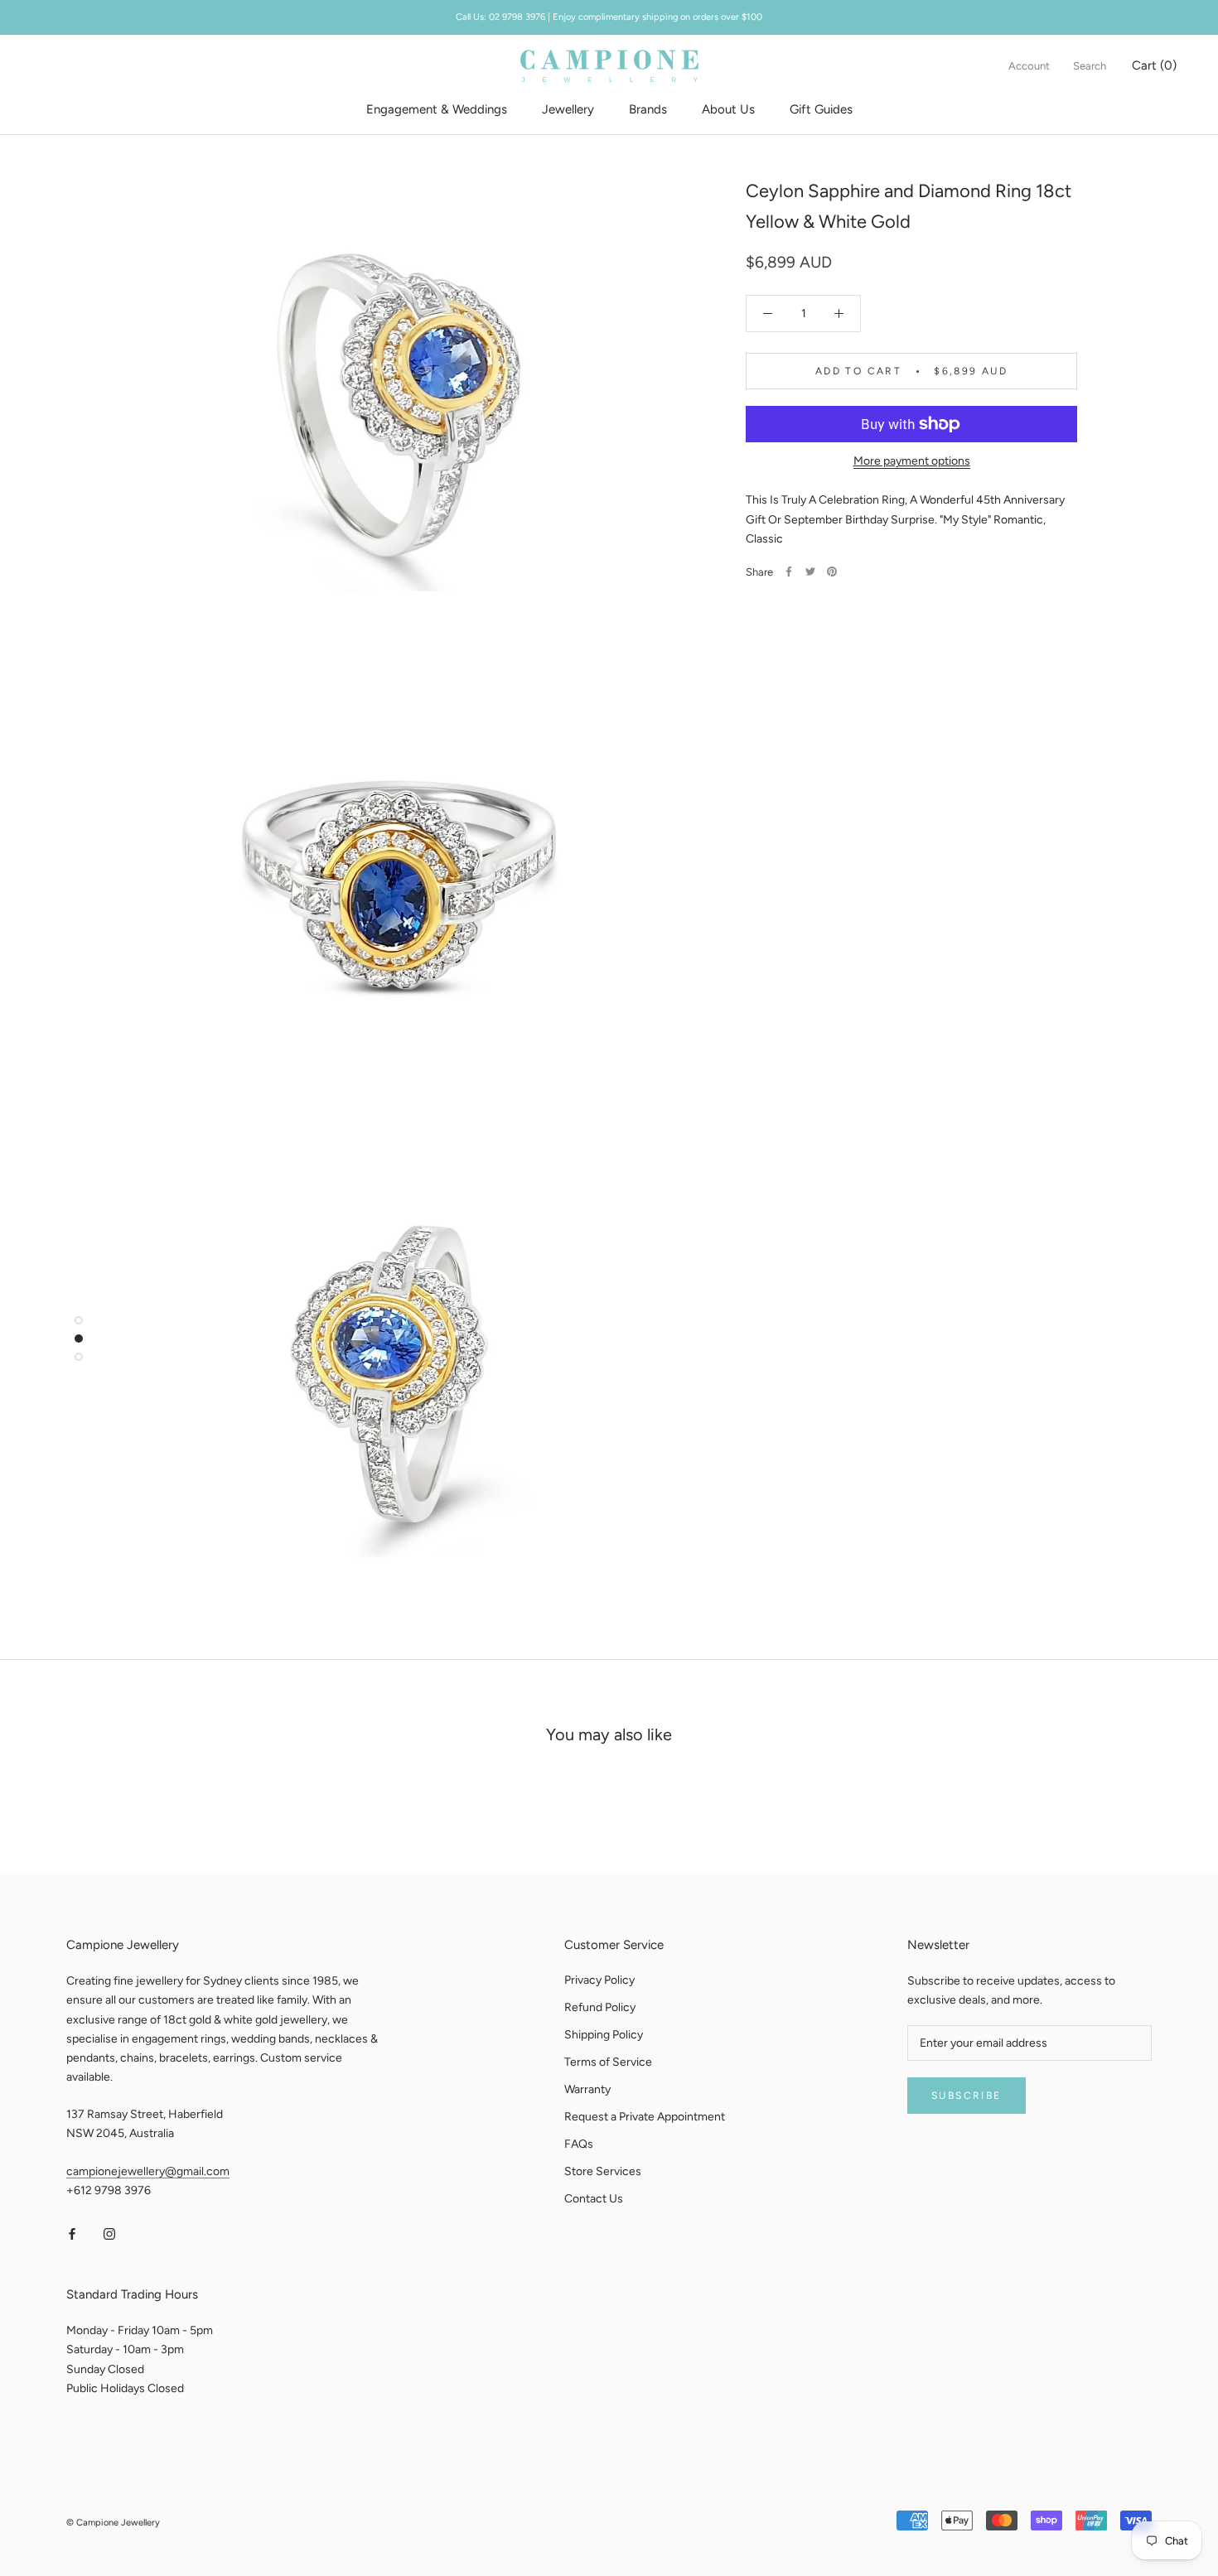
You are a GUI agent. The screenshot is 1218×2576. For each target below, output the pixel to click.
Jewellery (568, 109)
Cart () (1154, 65)
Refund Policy (600, 2007)
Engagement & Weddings (437, 109)
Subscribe (967, 2096)
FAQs (579, 2144)
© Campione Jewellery (113, 2523)
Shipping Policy (604, 2035)
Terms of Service (608, 2062)
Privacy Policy (599, 1980)
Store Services (603, 2171)
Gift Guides (821, 109)
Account (1029, 66)
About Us (728, 109)
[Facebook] (789, 572)
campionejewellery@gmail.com (148, 2171)
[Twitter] (810, 572)
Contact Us (594, 2199)
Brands (648, 109)
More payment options (912, 461)
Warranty (587, 2089)
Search (1090, 66)
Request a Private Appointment (645, 2117)
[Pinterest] (832, 572)
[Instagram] (109, 2233)
